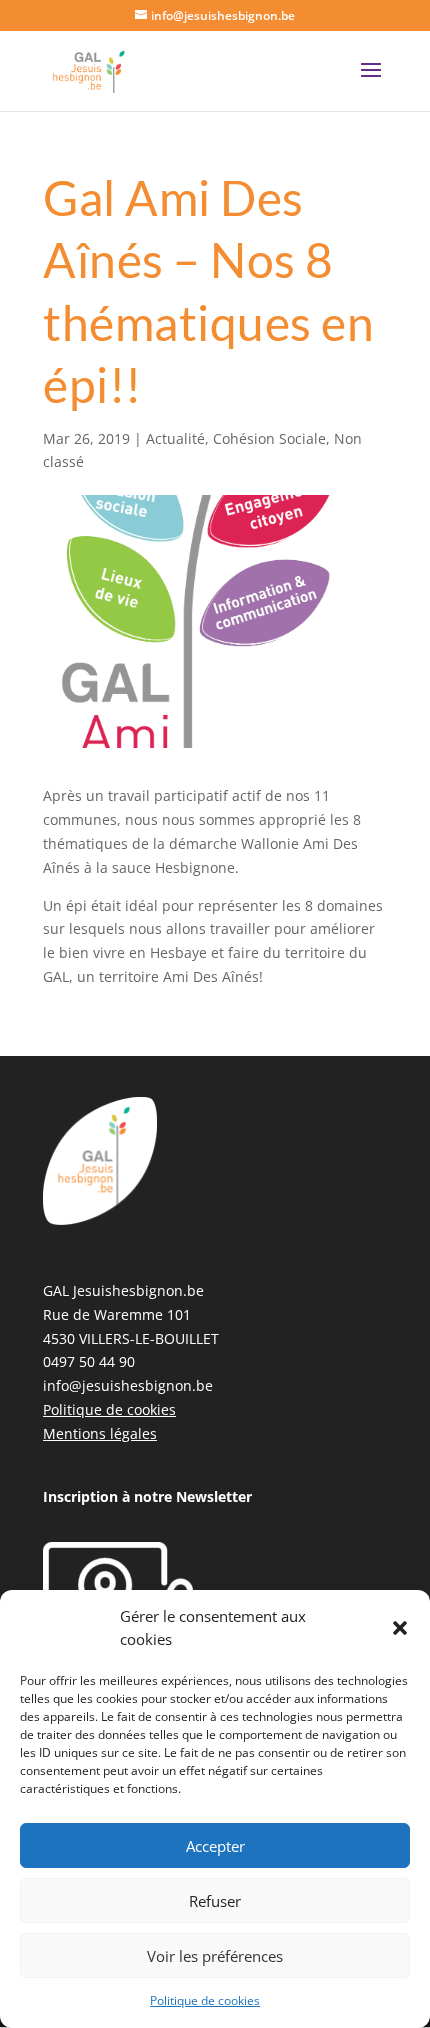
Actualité (175, 438)
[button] (400, 1628)
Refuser (215, 1901)
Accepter (215, 1846)
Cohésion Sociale (269, 438)
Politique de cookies (205, 2000)
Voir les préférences (215, 1956)
